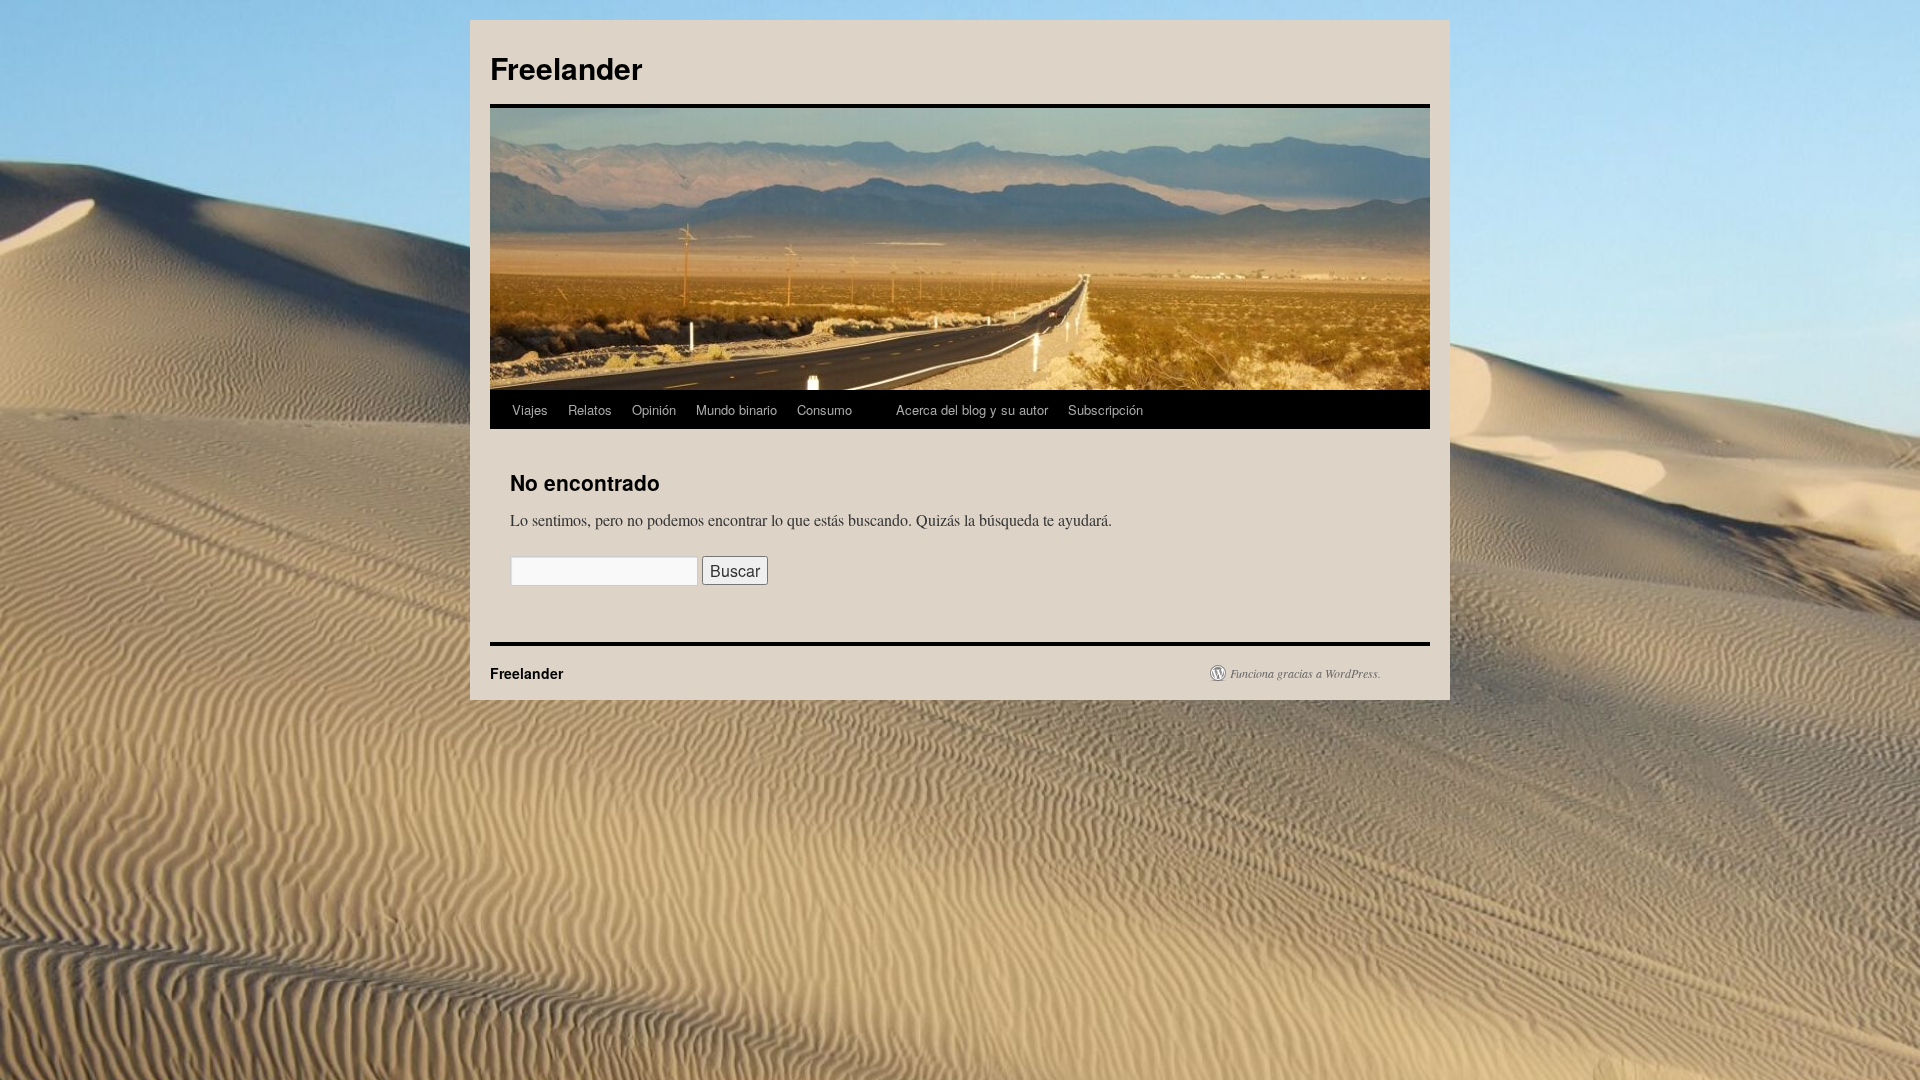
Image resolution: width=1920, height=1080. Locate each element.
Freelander (566, 67)
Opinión (654, 409)
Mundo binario (736, 409)
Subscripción (1105, 409)
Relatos (590, 409)
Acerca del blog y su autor (972, 409)
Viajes (530, 409)
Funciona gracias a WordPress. (1305, 673)
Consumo (824, 409)
